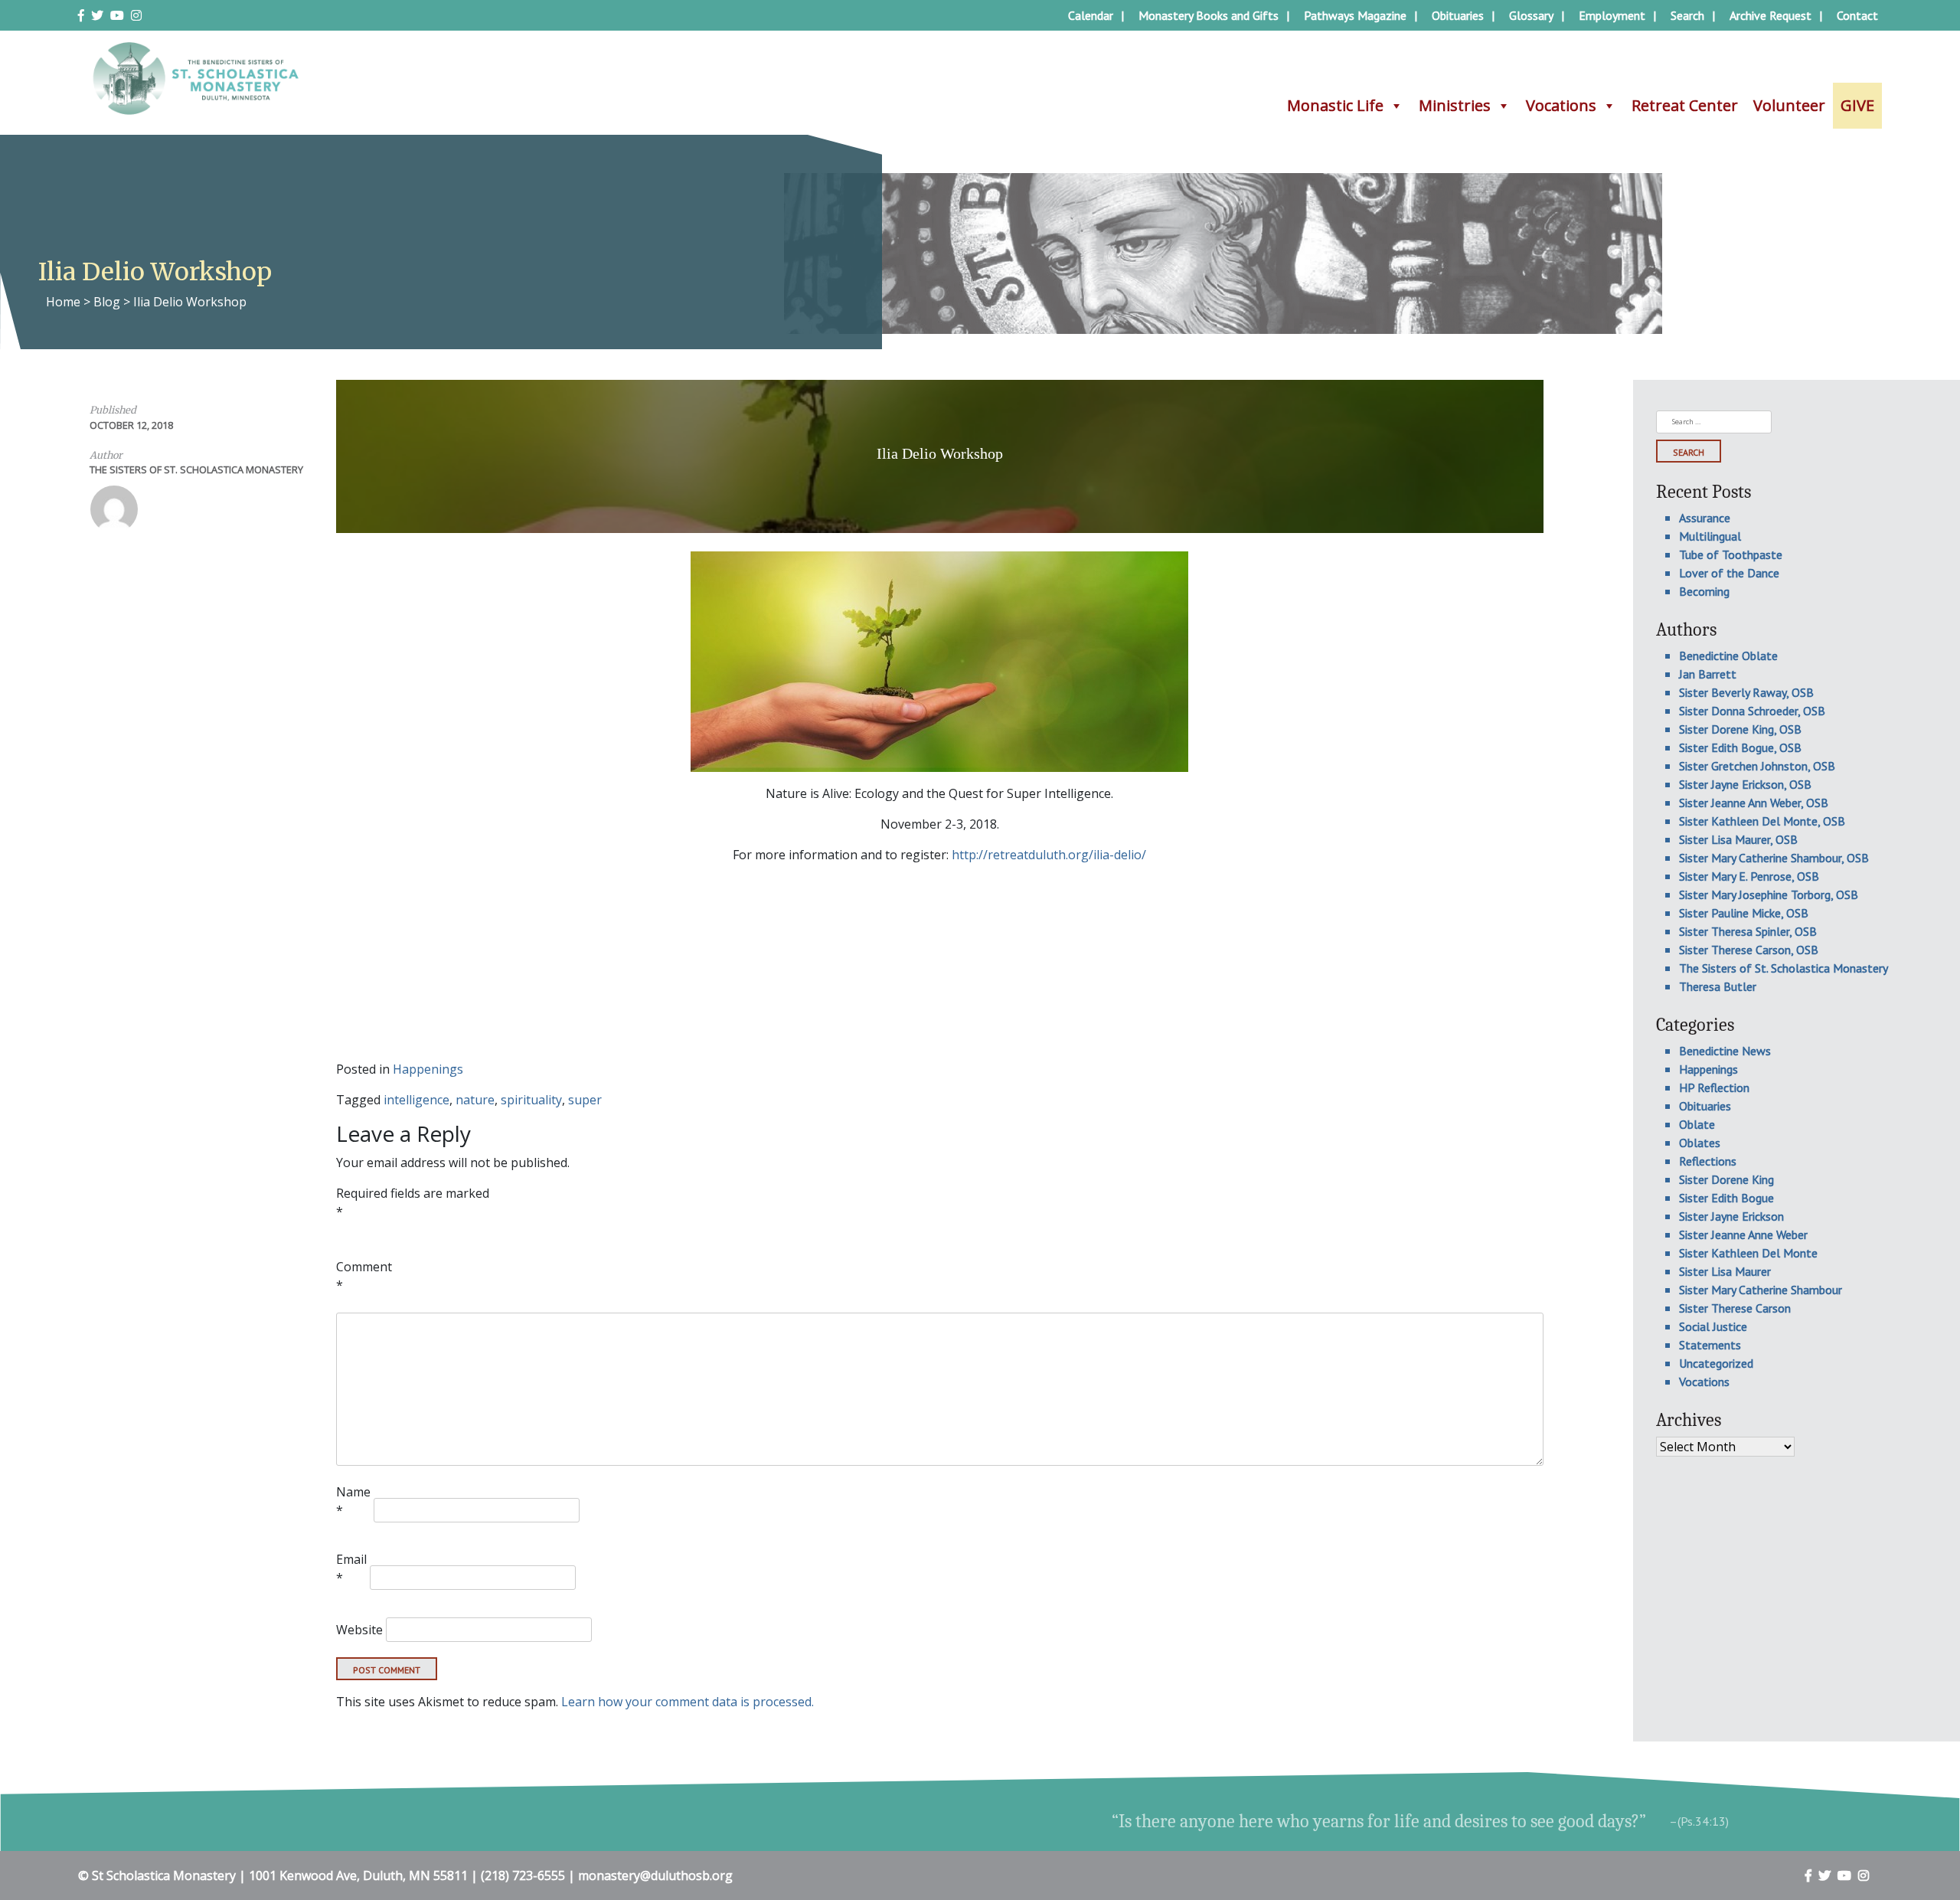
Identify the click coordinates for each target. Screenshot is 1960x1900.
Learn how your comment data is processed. (688, 1702)
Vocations (1561, 105)
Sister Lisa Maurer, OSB (1738, 839)
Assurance (1705, 518)
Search (1687, 15)
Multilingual (1710, 536)
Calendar (1091, 15)
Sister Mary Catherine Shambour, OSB (1774, 858)
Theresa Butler (1718, 986)
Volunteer (1789, 105)
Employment (1612, 15)
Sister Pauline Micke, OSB (1744, 913)
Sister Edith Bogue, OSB (1740, 747)
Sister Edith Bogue (1726, 1198)
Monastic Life (1335, 105)
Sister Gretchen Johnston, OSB (1757, 766)
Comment (364, 1276)
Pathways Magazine (1355, 15)
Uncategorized (1716, 1363)
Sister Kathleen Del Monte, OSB (1762, 821)
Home (63, 302)
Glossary (1531, 15)
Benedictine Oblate (1728, 656)
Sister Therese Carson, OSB (1749, 950)
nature (475, 1100)
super (585, 1100)
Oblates (1700, 1143)
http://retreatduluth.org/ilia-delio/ (1049, 855)
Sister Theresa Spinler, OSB (1748, 931)
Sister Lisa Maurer (1725, 1271)
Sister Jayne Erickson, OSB (1745, 784)
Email (351, 1568)
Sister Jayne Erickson (1731, 1216)
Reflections (1708, 1161)
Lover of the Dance (1729, 573)
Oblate (1697, 1124)
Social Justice (1713, 1326)
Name (353, 1501)
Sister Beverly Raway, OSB (1746, 692)
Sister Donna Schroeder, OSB (1752, 711)
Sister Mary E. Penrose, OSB (1749, 876)
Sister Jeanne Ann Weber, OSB (1754, 803)
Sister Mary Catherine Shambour (1761, 1290)
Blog (107, 302)
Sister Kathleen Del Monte (1748, 1253)
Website (359, 1630)
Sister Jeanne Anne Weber (1743, 1235)
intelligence (416, 1100)
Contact (1857, 15)
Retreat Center (1685, 105)
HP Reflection (1714, 1087)
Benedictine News (1725, 1051)
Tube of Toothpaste (1731, 554)
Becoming (1704, 591)
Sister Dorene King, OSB (1740, 729)
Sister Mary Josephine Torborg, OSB (1769, 894)
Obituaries (1458, 15)
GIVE (1857, 105)
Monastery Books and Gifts (1209, 15)
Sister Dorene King (1726, 1179)
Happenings (428, 1069)
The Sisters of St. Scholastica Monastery (196, 469)
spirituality (531, 1100)
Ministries (1455, 105)
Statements (1710, 1345)
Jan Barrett (1708, 674)
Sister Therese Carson (1735, 1308)
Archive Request (1771, 15)
